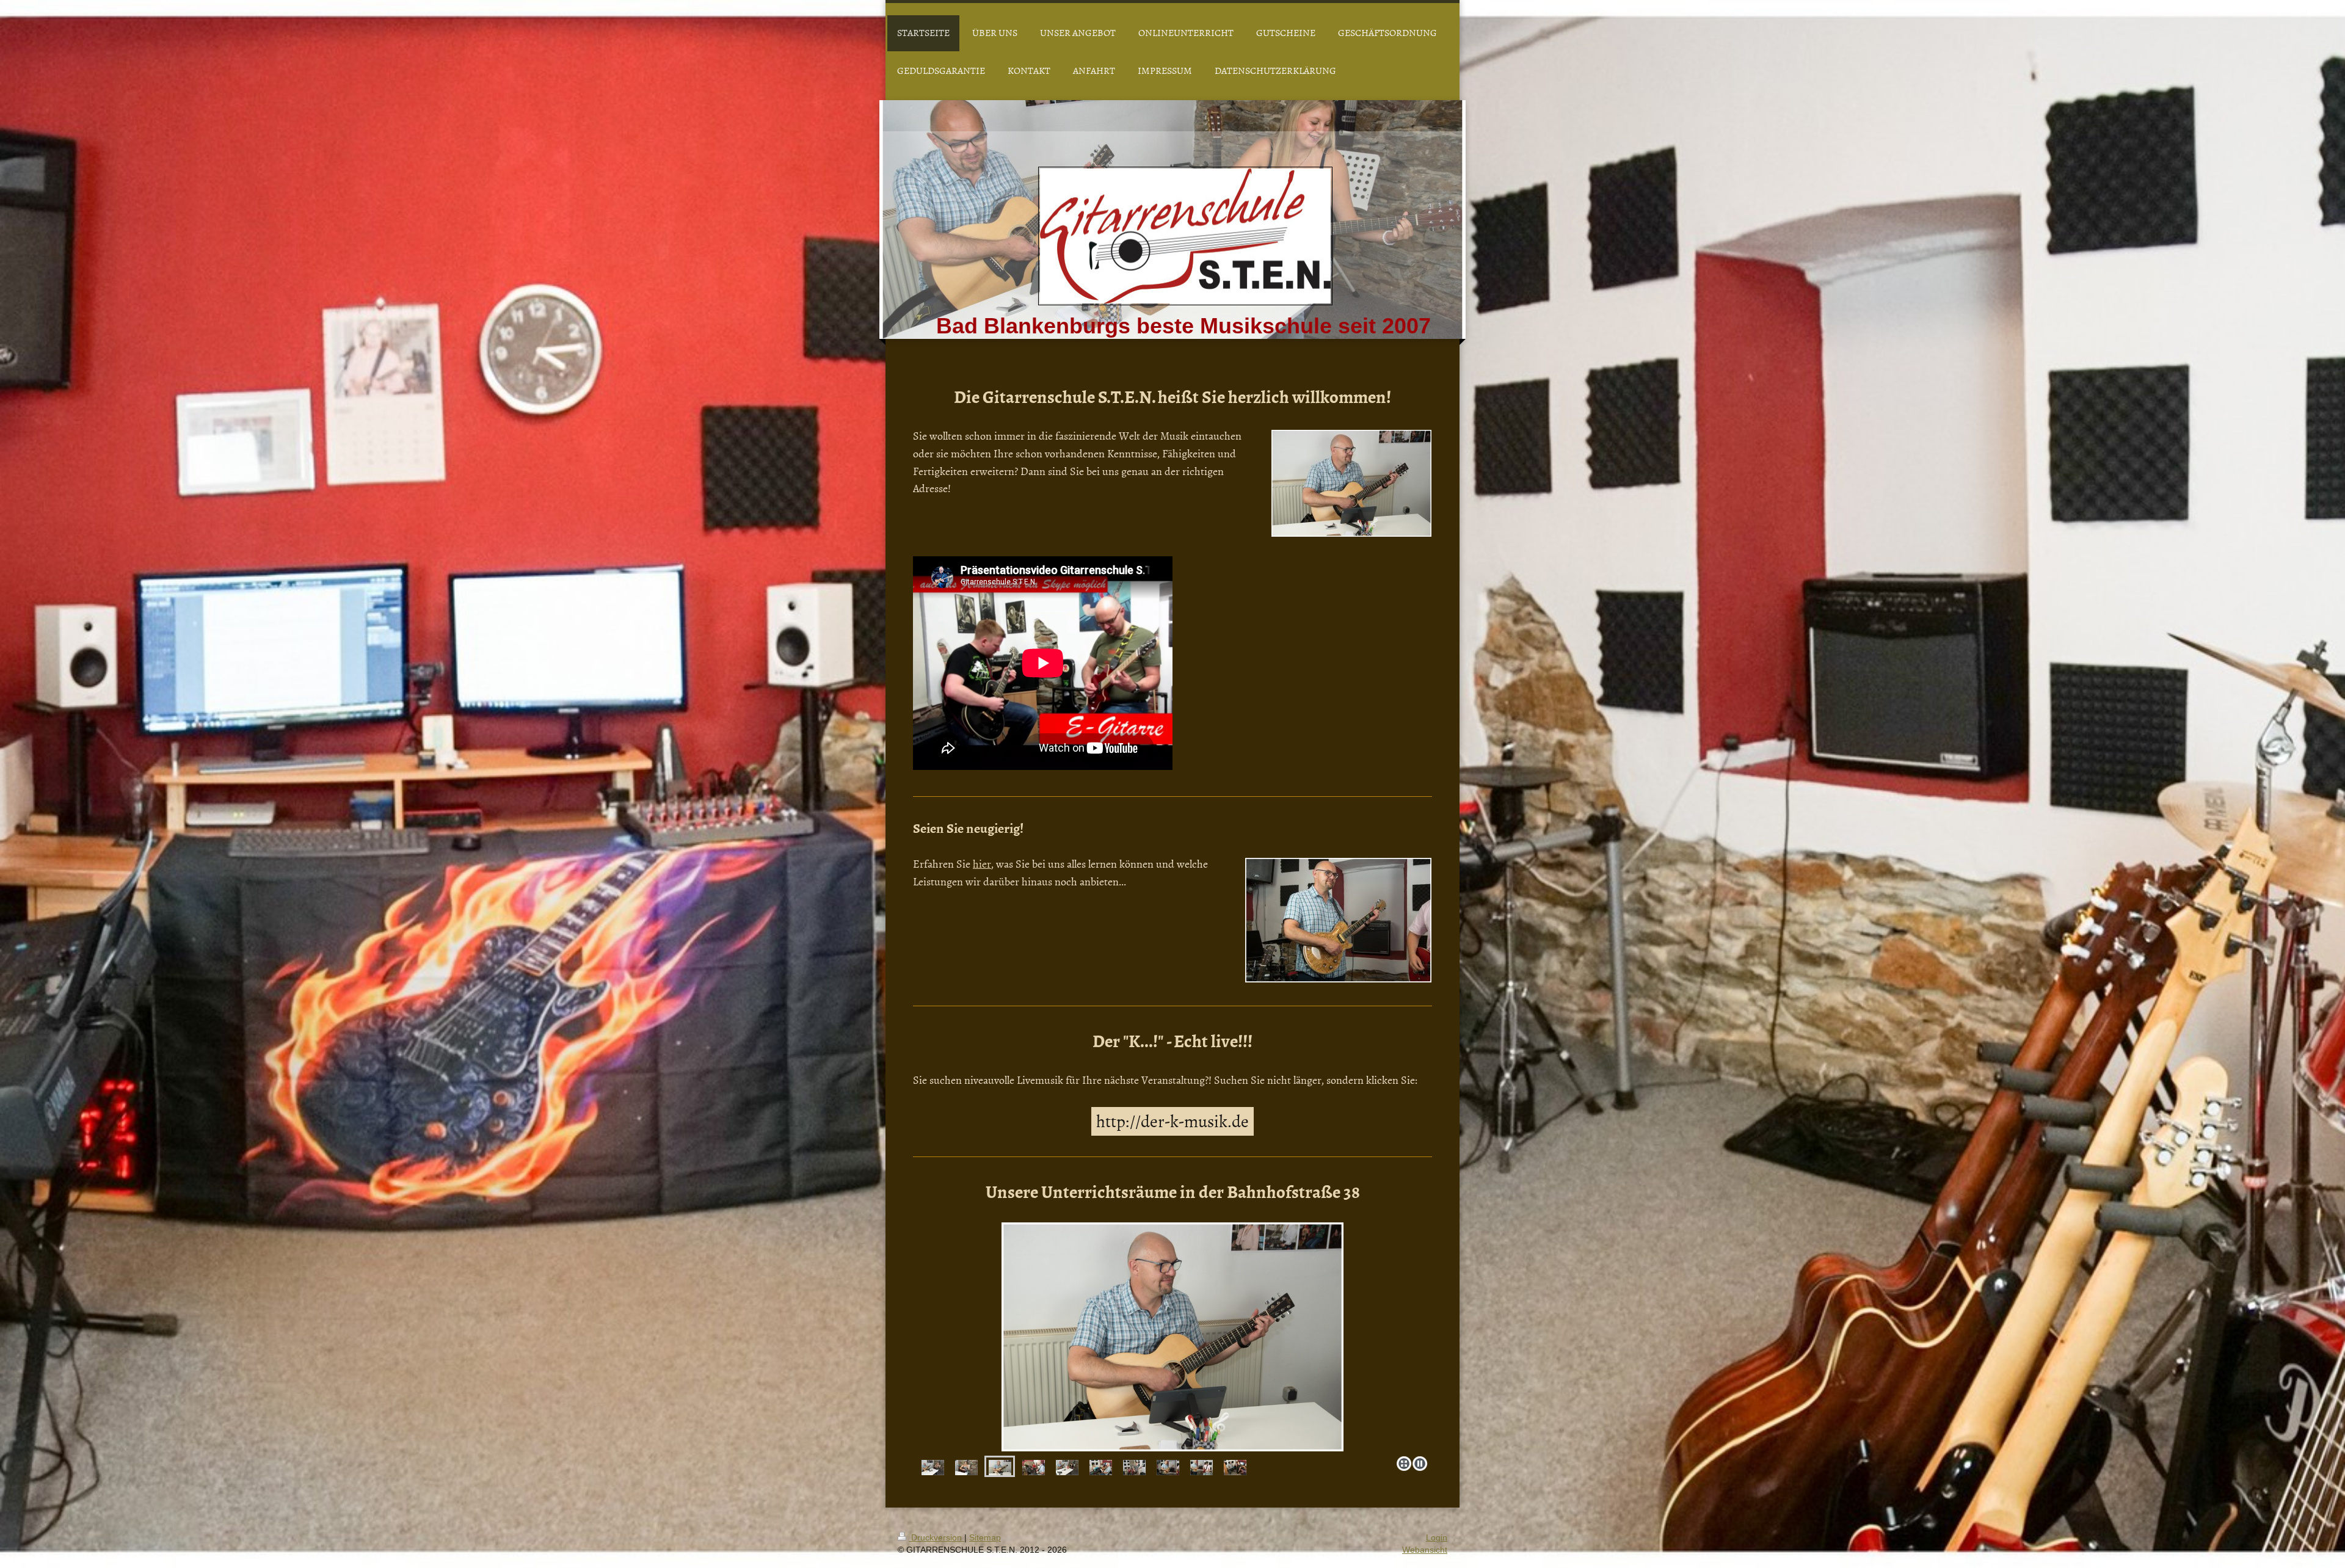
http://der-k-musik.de (1172, 1120)
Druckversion (936, 1537)
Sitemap (985, 1537)
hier (982, 864)
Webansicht (1425, 1550)
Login (1437, 1537)
